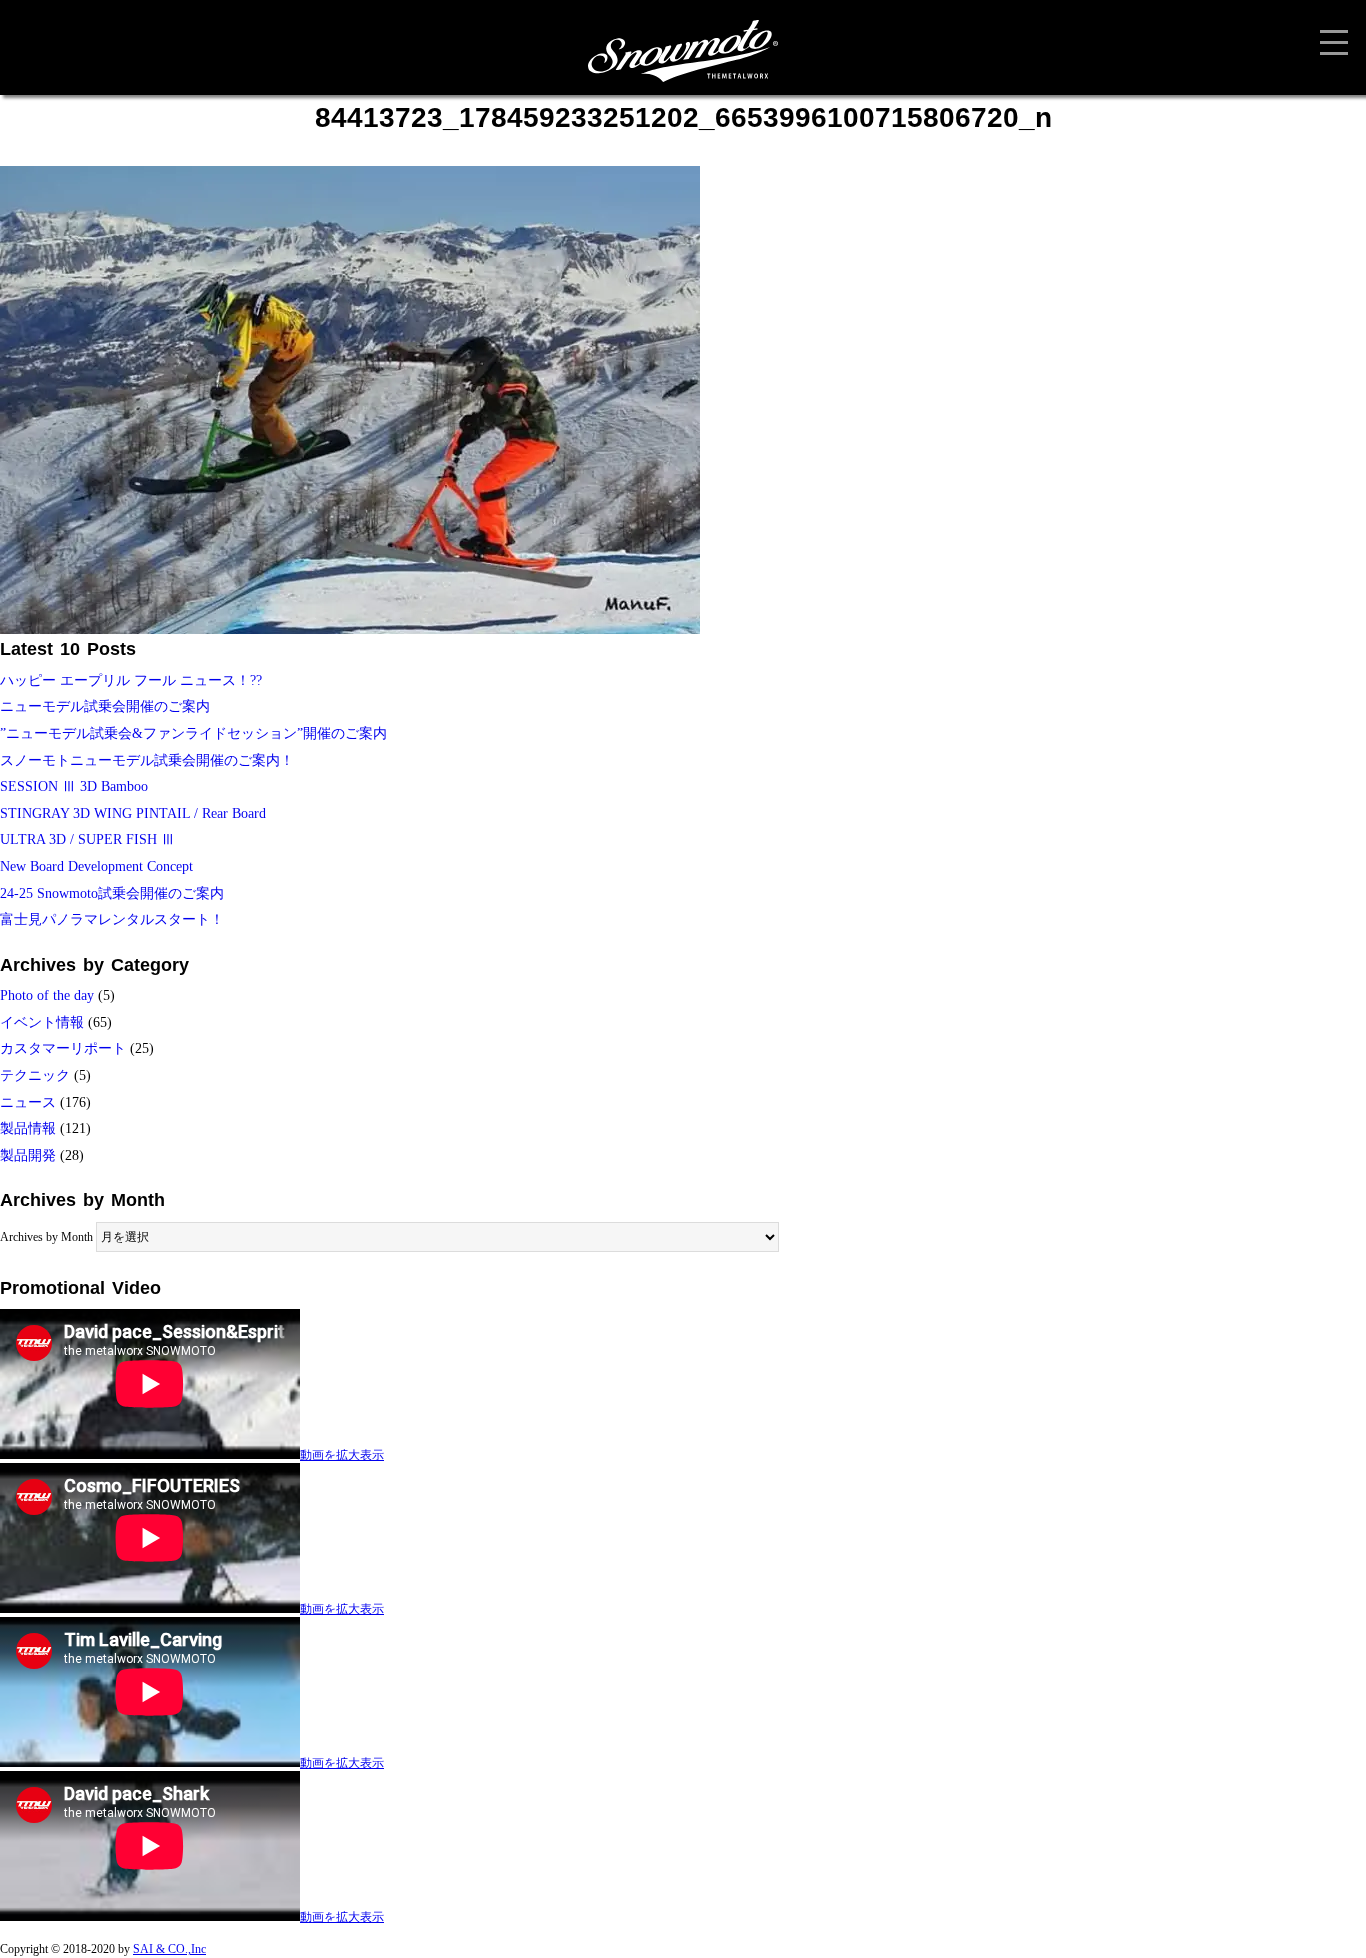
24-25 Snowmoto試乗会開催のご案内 (112, 893)
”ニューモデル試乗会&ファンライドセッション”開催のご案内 (193, 733)
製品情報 (28, 1128)
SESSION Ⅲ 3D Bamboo (74, 786)
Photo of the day (47, 995)
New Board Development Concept (96, 866)
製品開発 (28, 1155)
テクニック (35, 1075)
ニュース (28, 1102)
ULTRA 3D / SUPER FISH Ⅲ (87, 839)
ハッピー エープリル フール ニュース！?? (131, 680)
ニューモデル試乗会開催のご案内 (105, 706)
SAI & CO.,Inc (169, 1949)
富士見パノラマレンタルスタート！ (112, 919)
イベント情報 (42, 1022)
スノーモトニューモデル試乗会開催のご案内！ (147, 760)
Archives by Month (46, 1237)
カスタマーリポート (63, 1048)
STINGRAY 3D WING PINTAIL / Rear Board (133, 813)
